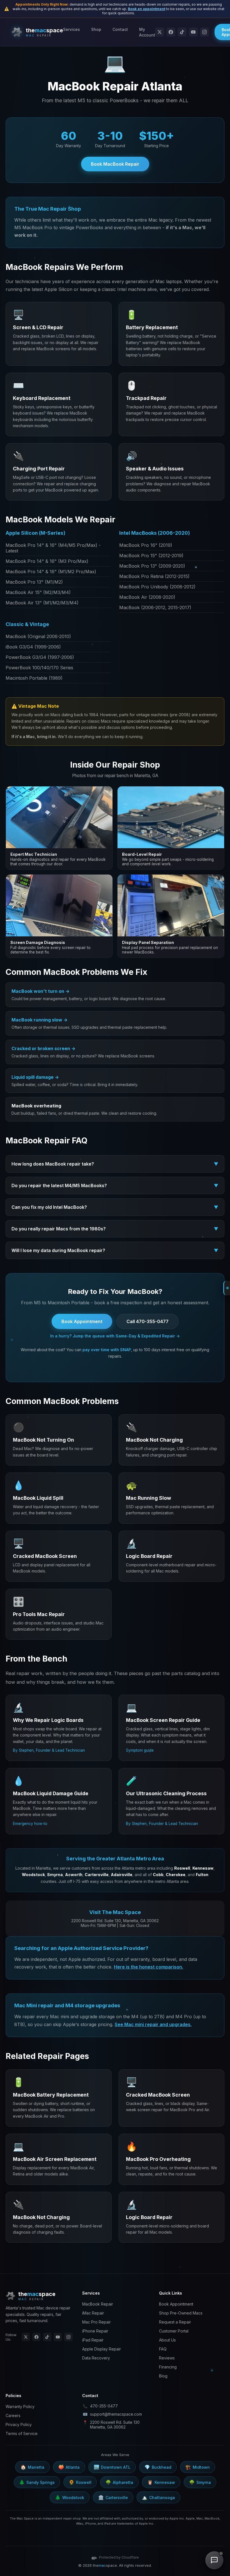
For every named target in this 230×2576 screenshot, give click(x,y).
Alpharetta (119, 2482)
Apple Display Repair (102, 2349)
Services (72, 29)
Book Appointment (82, 1321)
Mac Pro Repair (96, 2322)
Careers (13, 2415)
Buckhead (158, 2467)
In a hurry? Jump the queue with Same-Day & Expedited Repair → (115, 1336)
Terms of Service (22, 2433)
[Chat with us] (214, 2560)
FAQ (163, 2349)
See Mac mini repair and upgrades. (153, 2024)
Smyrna (200, 2482)
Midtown (198, 2467)
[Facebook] (171, 32)
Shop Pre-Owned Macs (181, 2313)
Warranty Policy (20, 2407)
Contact (120, 29)
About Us (167, 2340)
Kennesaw (161, 2482)
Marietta (32, 2467)
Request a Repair (175, 2322)
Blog (163, 2376)
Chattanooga (158, 2497)
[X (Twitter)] (160, 32)
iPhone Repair (95, 2331)
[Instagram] (204, 32)
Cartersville (113, 2497)
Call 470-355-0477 (148, 1321)
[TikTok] (182, 32)
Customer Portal (174, 2331)
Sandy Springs (37, 2482)
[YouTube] (193, 32)
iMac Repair (93, 2313)
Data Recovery (96, 2358)
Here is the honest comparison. (149, 1967)
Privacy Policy (19, 2424)
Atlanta (69, 2467)
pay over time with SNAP (107, 1350)
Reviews (167, 2358)
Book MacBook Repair (115, 164)
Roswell (80, 2482)
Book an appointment (147, 9)
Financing (168, 2367)
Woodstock (70, 2497)
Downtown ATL (112, 2467)
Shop (96, 29)
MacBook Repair (98, 2304)
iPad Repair (93, 2340)
